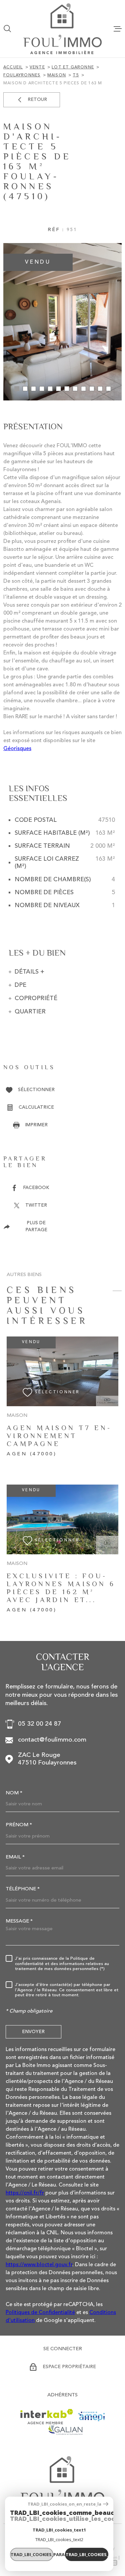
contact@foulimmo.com (52, 1740)
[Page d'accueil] (62, 29)
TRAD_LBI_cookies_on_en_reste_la (64, 2504)
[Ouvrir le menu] (118, 29)
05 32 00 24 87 (40, 1724)
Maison (57, 75)
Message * (19, 1921)
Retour (37, 100)
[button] (17, 389)
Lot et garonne (73, 67)
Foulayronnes (22, 75)
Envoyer (33, 2031)
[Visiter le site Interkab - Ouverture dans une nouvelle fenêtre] (47, 2417)
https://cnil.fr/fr (25, 2193)
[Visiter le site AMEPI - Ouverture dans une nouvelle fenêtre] (91, 2416)
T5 (76, 75)
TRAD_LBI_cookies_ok (87, 2554)
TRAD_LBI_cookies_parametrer (32, 2554)
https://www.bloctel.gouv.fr (39, 2265)
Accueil (13, 67)
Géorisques (17, 749)
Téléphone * (23, 1889)
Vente (37, 67)
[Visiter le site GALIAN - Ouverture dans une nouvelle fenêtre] (65, 2430)
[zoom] (62, 322)
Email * (15, 1857)
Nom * (14, 1793)
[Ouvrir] (7, 29)
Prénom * (19, 1825)
